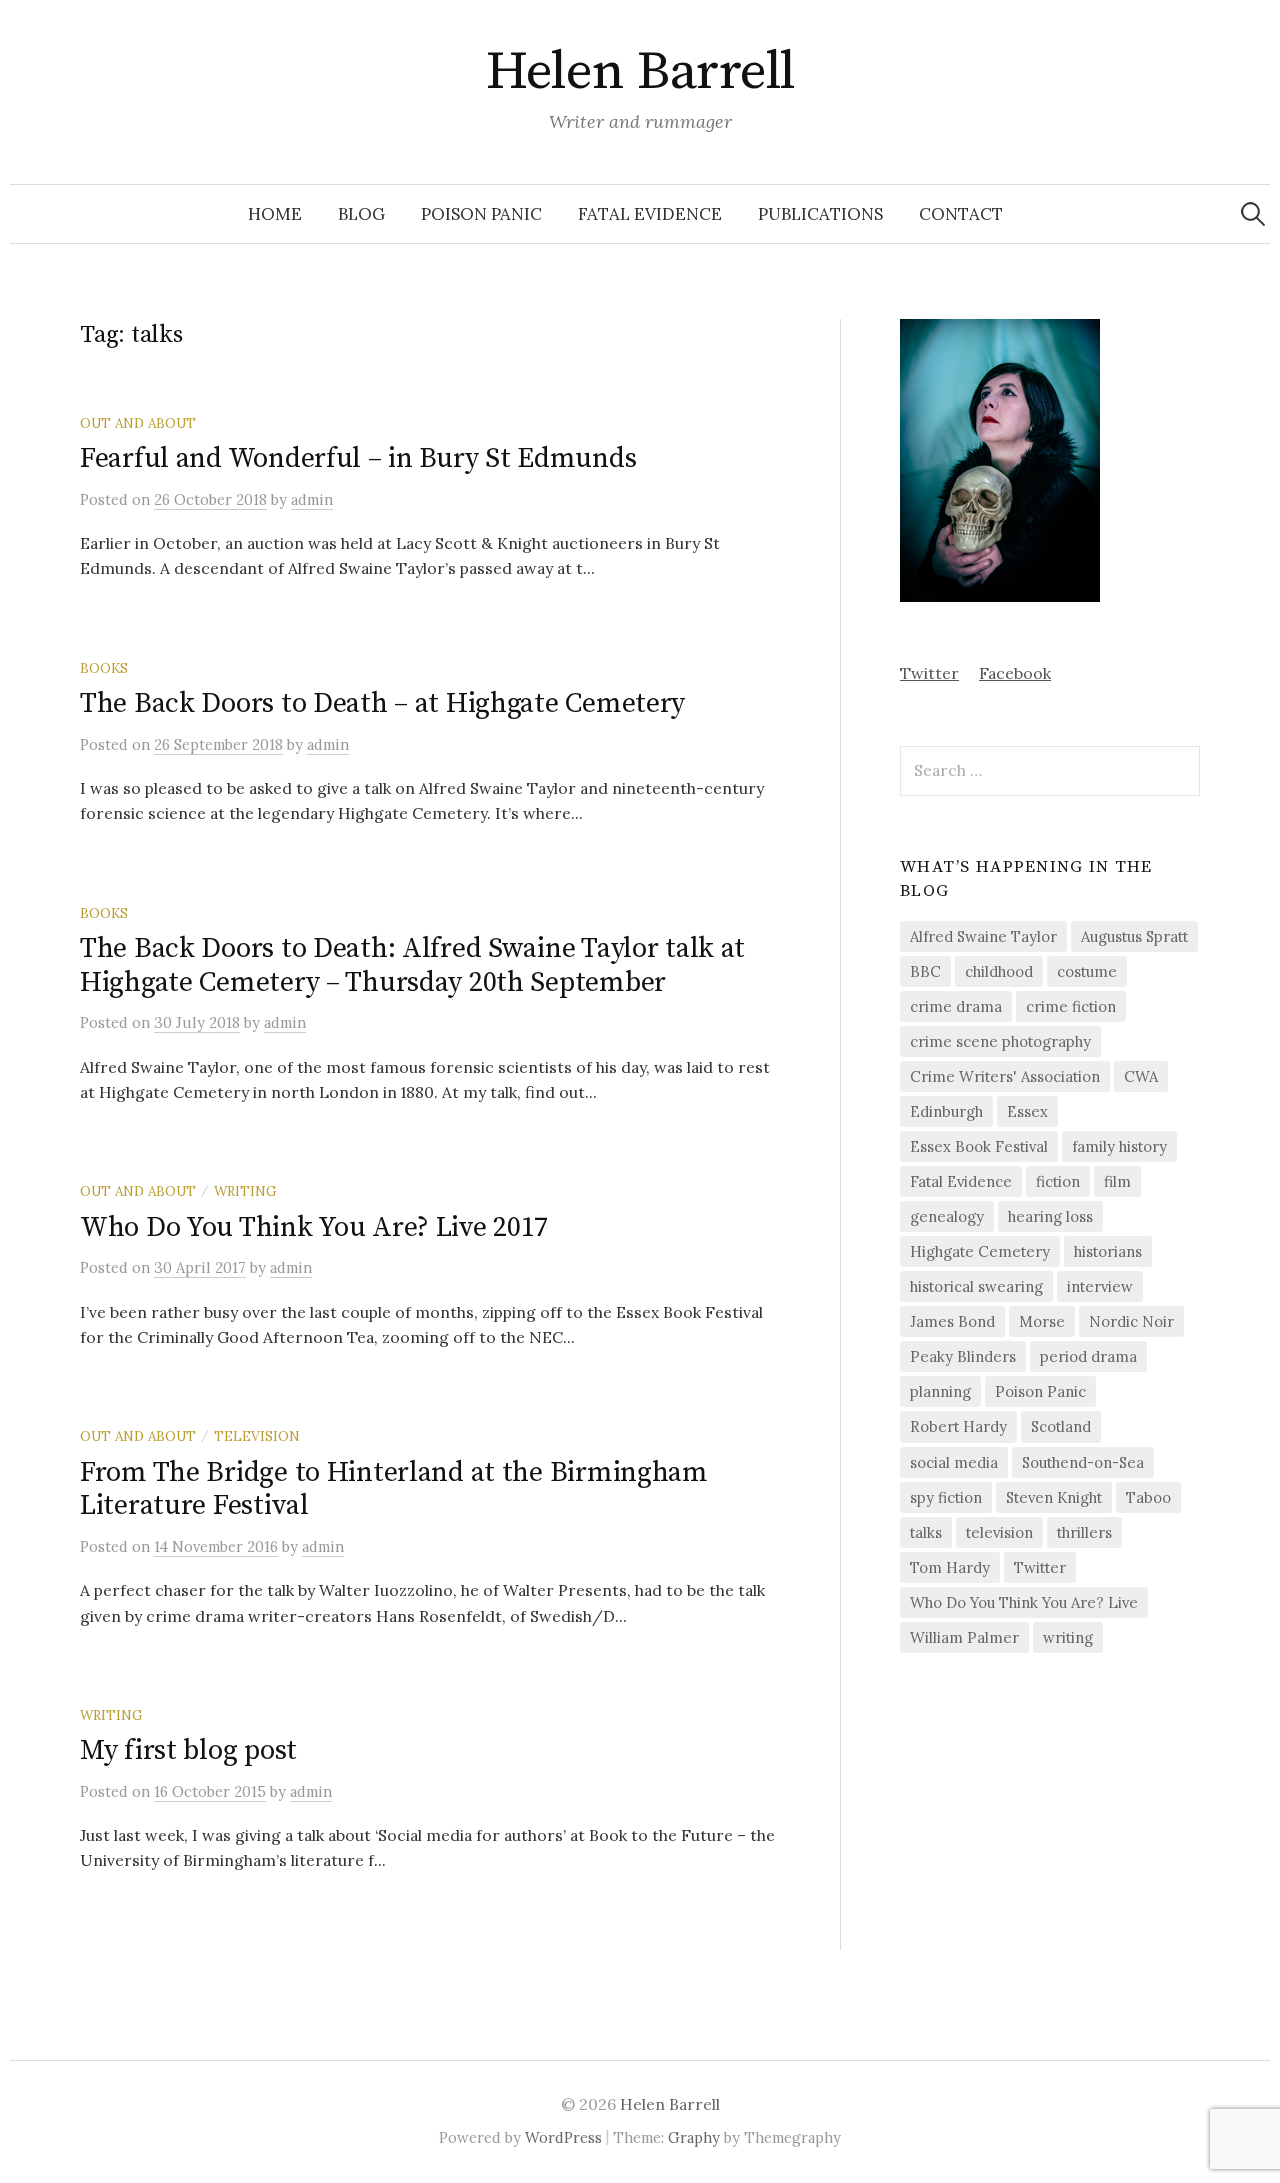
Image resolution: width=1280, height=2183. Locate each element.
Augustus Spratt (1134, 936)
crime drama (956, 1006)
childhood (999, 971)
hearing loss (1050, 1216)
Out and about (138, 423)
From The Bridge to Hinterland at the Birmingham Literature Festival (394, 1489)
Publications (820, 214)
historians (1108, 1251)
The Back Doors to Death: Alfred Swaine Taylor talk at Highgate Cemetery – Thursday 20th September (412, 965)
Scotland (1061, 1426)
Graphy (694, 2137)
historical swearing (976, 1286)
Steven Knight (1054, 1497)
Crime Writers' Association (1005, 1076)
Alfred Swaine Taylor (983, 936)
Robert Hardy (958, 1426)
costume (1087, 971)
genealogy (947, 1216)
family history (1119, 1146)
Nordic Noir (1131, 1321)
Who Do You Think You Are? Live (1024, 1602)
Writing (245, 1191)
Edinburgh (946, 1111)
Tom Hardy (950, 1567)
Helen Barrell (640, 72)
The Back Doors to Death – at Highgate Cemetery (382, 703)
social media (954, 1462)
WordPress (563, 2137)
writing (1068, 1637)
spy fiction (946, 1497)
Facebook (1015, 673)
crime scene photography (1000, 1041)
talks (926, 1532)
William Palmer (964, 1637)
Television (257, 1436)
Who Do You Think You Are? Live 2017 (314, 1227)
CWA (1141, 1076)
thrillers (1084, 1532)
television (999, 1532)
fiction (1058, 1181)
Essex (1027, 1111)
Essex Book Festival (979, 1146)
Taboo (1148, 1497)
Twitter (929, 673)
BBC (925, 971)
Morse (1042, 1321)
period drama (1088, 1356)
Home (275, 214)
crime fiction (1071, 1006)
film (1117, 1181)
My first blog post (188, 1750)
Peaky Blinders (963, 1356)
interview (1100, 1286)
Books (104, 668)
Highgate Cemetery (980, 1251)
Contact (961, 214)
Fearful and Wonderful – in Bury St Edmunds (358, 458)
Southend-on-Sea (1083, 1462)
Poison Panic (481, 214)
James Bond (952, 1321)
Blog (361, 214)
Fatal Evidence (650, 214)
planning (940, 1391)
